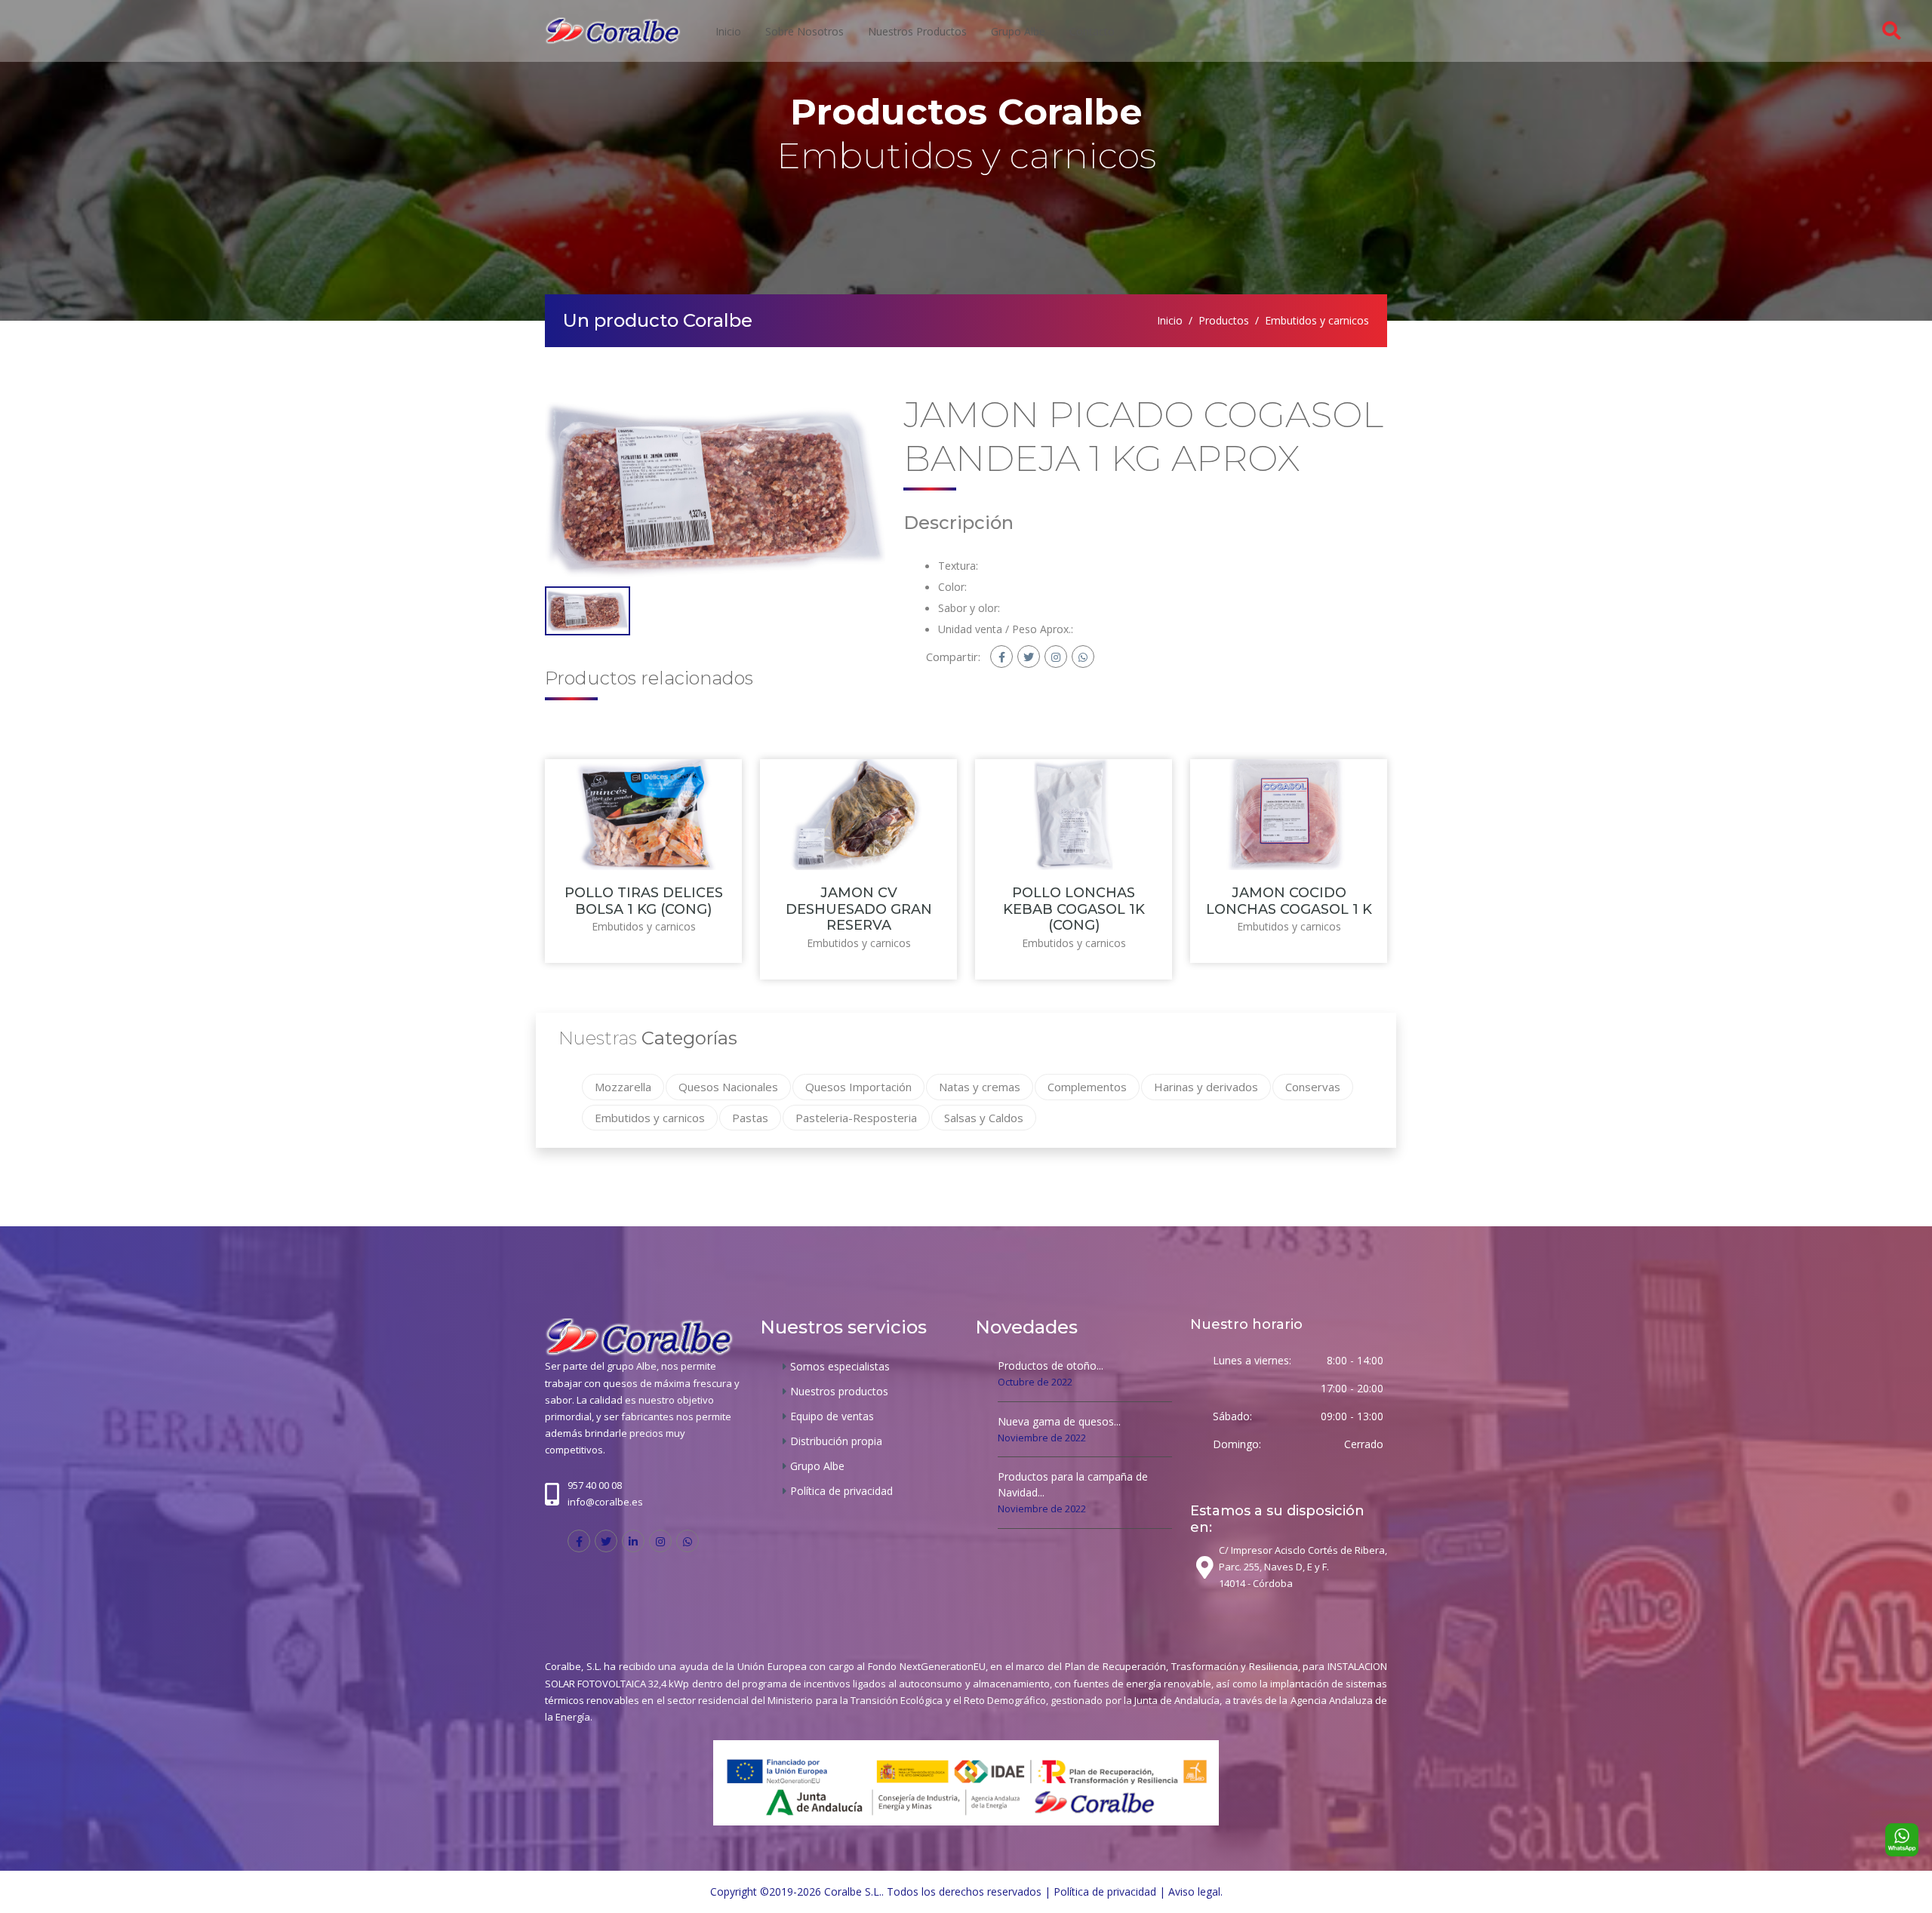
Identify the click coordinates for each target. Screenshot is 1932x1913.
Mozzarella (623, 1087)
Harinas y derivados (1206, 1087)
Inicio (728, 31)
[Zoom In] (715, 489)
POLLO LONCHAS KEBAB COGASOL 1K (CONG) (1074, 909)
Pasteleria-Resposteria (856, 1118)
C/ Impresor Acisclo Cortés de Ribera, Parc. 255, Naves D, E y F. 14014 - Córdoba (1303, 1567)
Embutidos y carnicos (1317, 320)
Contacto (1092, 31)
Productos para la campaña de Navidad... (1073, 1484)
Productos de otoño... (1051, 1366)
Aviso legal (1194, 1891)
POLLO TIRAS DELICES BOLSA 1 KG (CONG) (644, 901)
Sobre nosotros (804, 31)
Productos (1224, 320)
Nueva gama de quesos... (1059, 1421)
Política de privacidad (841, 1491)
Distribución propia (836, 1441)
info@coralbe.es (605, 1502)
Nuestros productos (917, 31)
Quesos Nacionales (728, 1087)
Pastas (750, 1118)
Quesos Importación (858, 1087)
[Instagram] (1056, 657)
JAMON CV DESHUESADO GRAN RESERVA (859, 909)
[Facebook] (1001, 657)
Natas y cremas (980, 1087)
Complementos (1087, 1087)
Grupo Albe (1018, 31)
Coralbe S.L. (853, 1891)
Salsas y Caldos (984, 1118)
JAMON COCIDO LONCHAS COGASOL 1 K (1289, 901)
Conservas (1313, 1087)
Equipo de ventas (832, 1416)
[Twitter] (1029, 657)
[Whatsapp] (1083, 657)
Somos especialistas (840, 1366)
